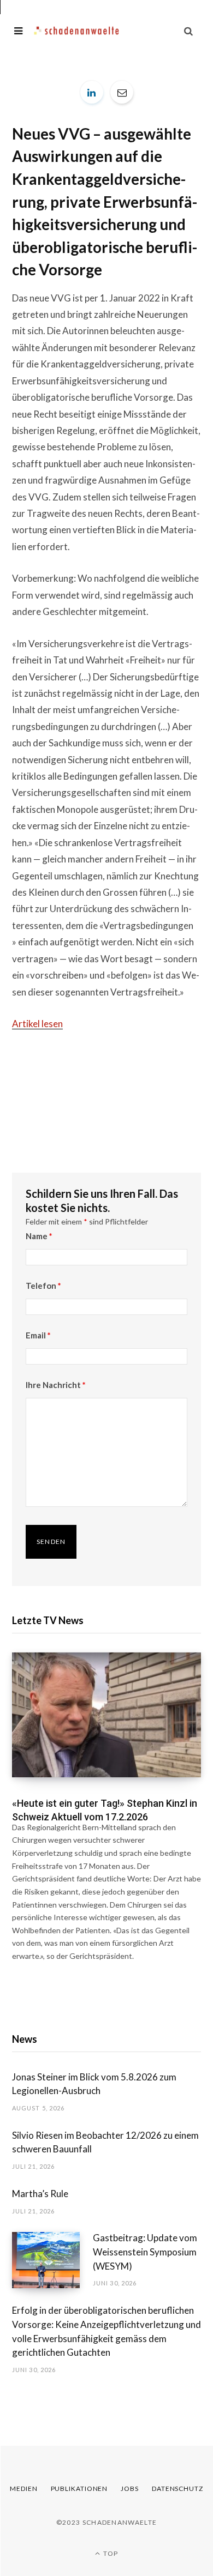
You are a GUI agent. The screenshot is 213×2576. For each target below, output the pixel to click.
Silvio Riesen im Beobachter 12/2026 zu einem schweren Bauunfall (105, 2142)
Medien (23, 2488)
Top (110, 2553)
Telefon (43, 1286)
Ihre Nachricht (56, 1385)
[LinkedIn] (92, 92)
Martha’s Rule (40, 2194)
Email (38, 1335)
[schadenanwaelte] (76, 31)
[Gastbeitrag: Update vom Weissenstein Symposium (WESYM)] (52, 2260)
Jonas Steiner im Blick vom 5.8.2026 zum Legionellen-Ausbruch (94, 2084)
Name (39, 1236)
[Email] (122, 92)
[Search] (188, 31)
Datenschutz (177, 2488)
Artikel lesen (37, 1024)
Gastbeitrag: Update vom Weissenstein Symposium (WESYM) (145, 2252)
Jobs (130, 2488)
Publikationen (79, 2488)
